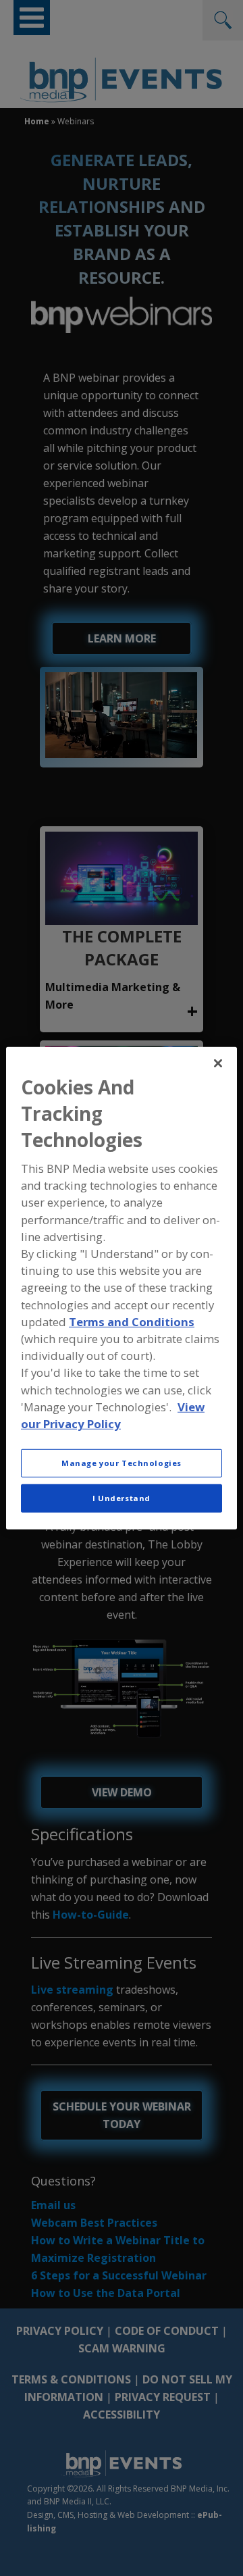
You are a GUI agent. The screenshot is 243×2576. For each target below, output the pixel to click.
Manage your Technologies (122, 1463)
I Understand (122, 1498)
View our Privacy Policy (113, 1415)
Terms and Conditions (132, 1322)
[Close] (218, 1063)
